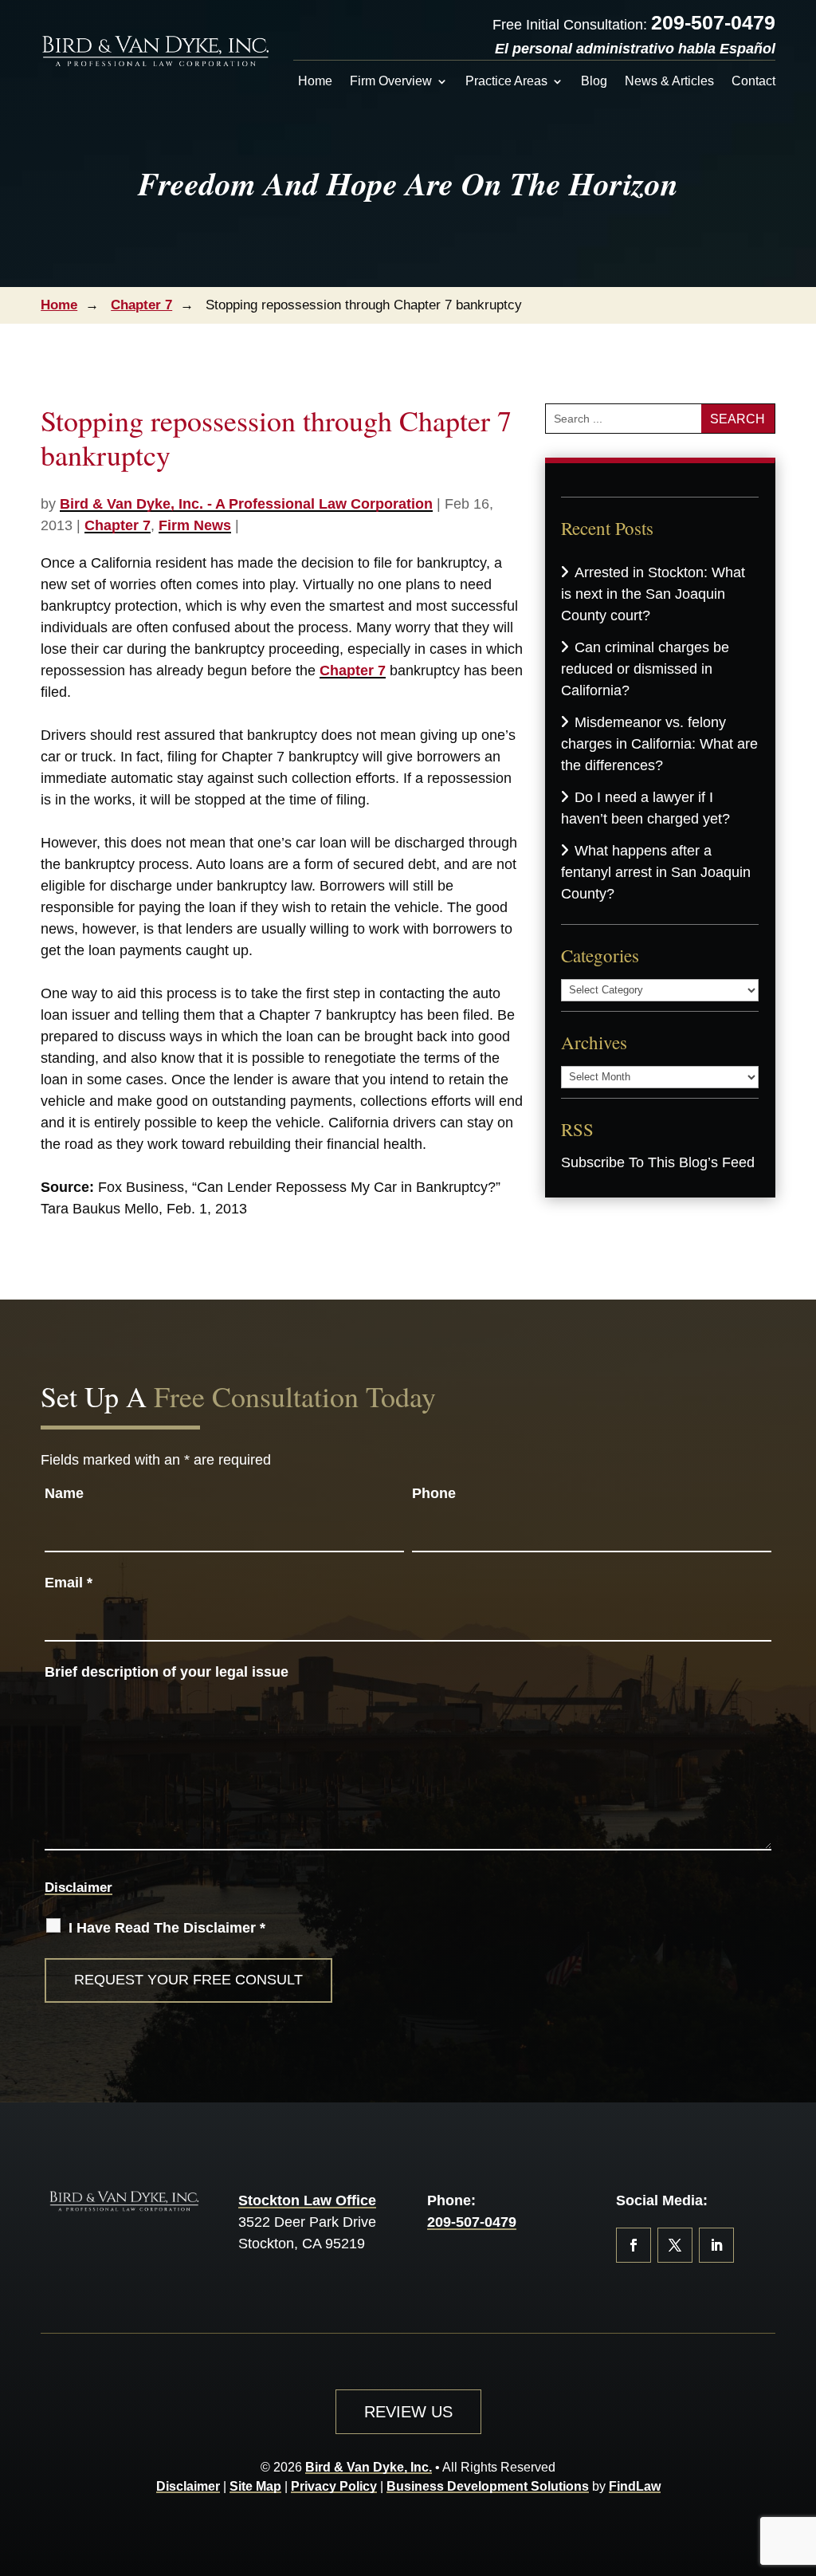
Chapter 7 (118, 525)
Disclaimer (78, 1888)
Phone (434, 1493)
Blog (594, 81)
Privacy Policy (334, 2486)
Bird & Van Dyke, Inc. (369, 2467)
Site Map (255, 2486)
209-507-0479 (713, 22)
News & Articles (669, 81)
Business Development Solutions (488, 2486)
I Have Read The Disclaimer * (167, 1928)
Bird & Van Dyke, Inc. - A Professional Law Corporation (246, 504)
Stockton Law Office (307, 2200)
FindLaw (635, 2486)
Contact (753, 81)
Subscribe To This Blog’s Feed (658, 1162)
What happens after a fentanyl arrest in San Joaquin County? (656, 872)
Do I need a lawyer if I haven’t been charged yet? (645, 808)
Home (315, 81)
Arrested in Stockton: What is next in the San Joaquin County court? (653, 594)
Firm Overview (391, 81)
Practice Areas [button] (506, 81)
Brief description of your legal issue (167, 1672)
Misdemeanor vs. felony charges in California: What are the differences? (659, 744)
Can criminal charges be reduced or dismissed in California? (645, 669)
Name (64, 1493)
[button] (800, 2460)
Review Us (408, 2412)
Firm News (195, 525)
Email (69, 1583)
